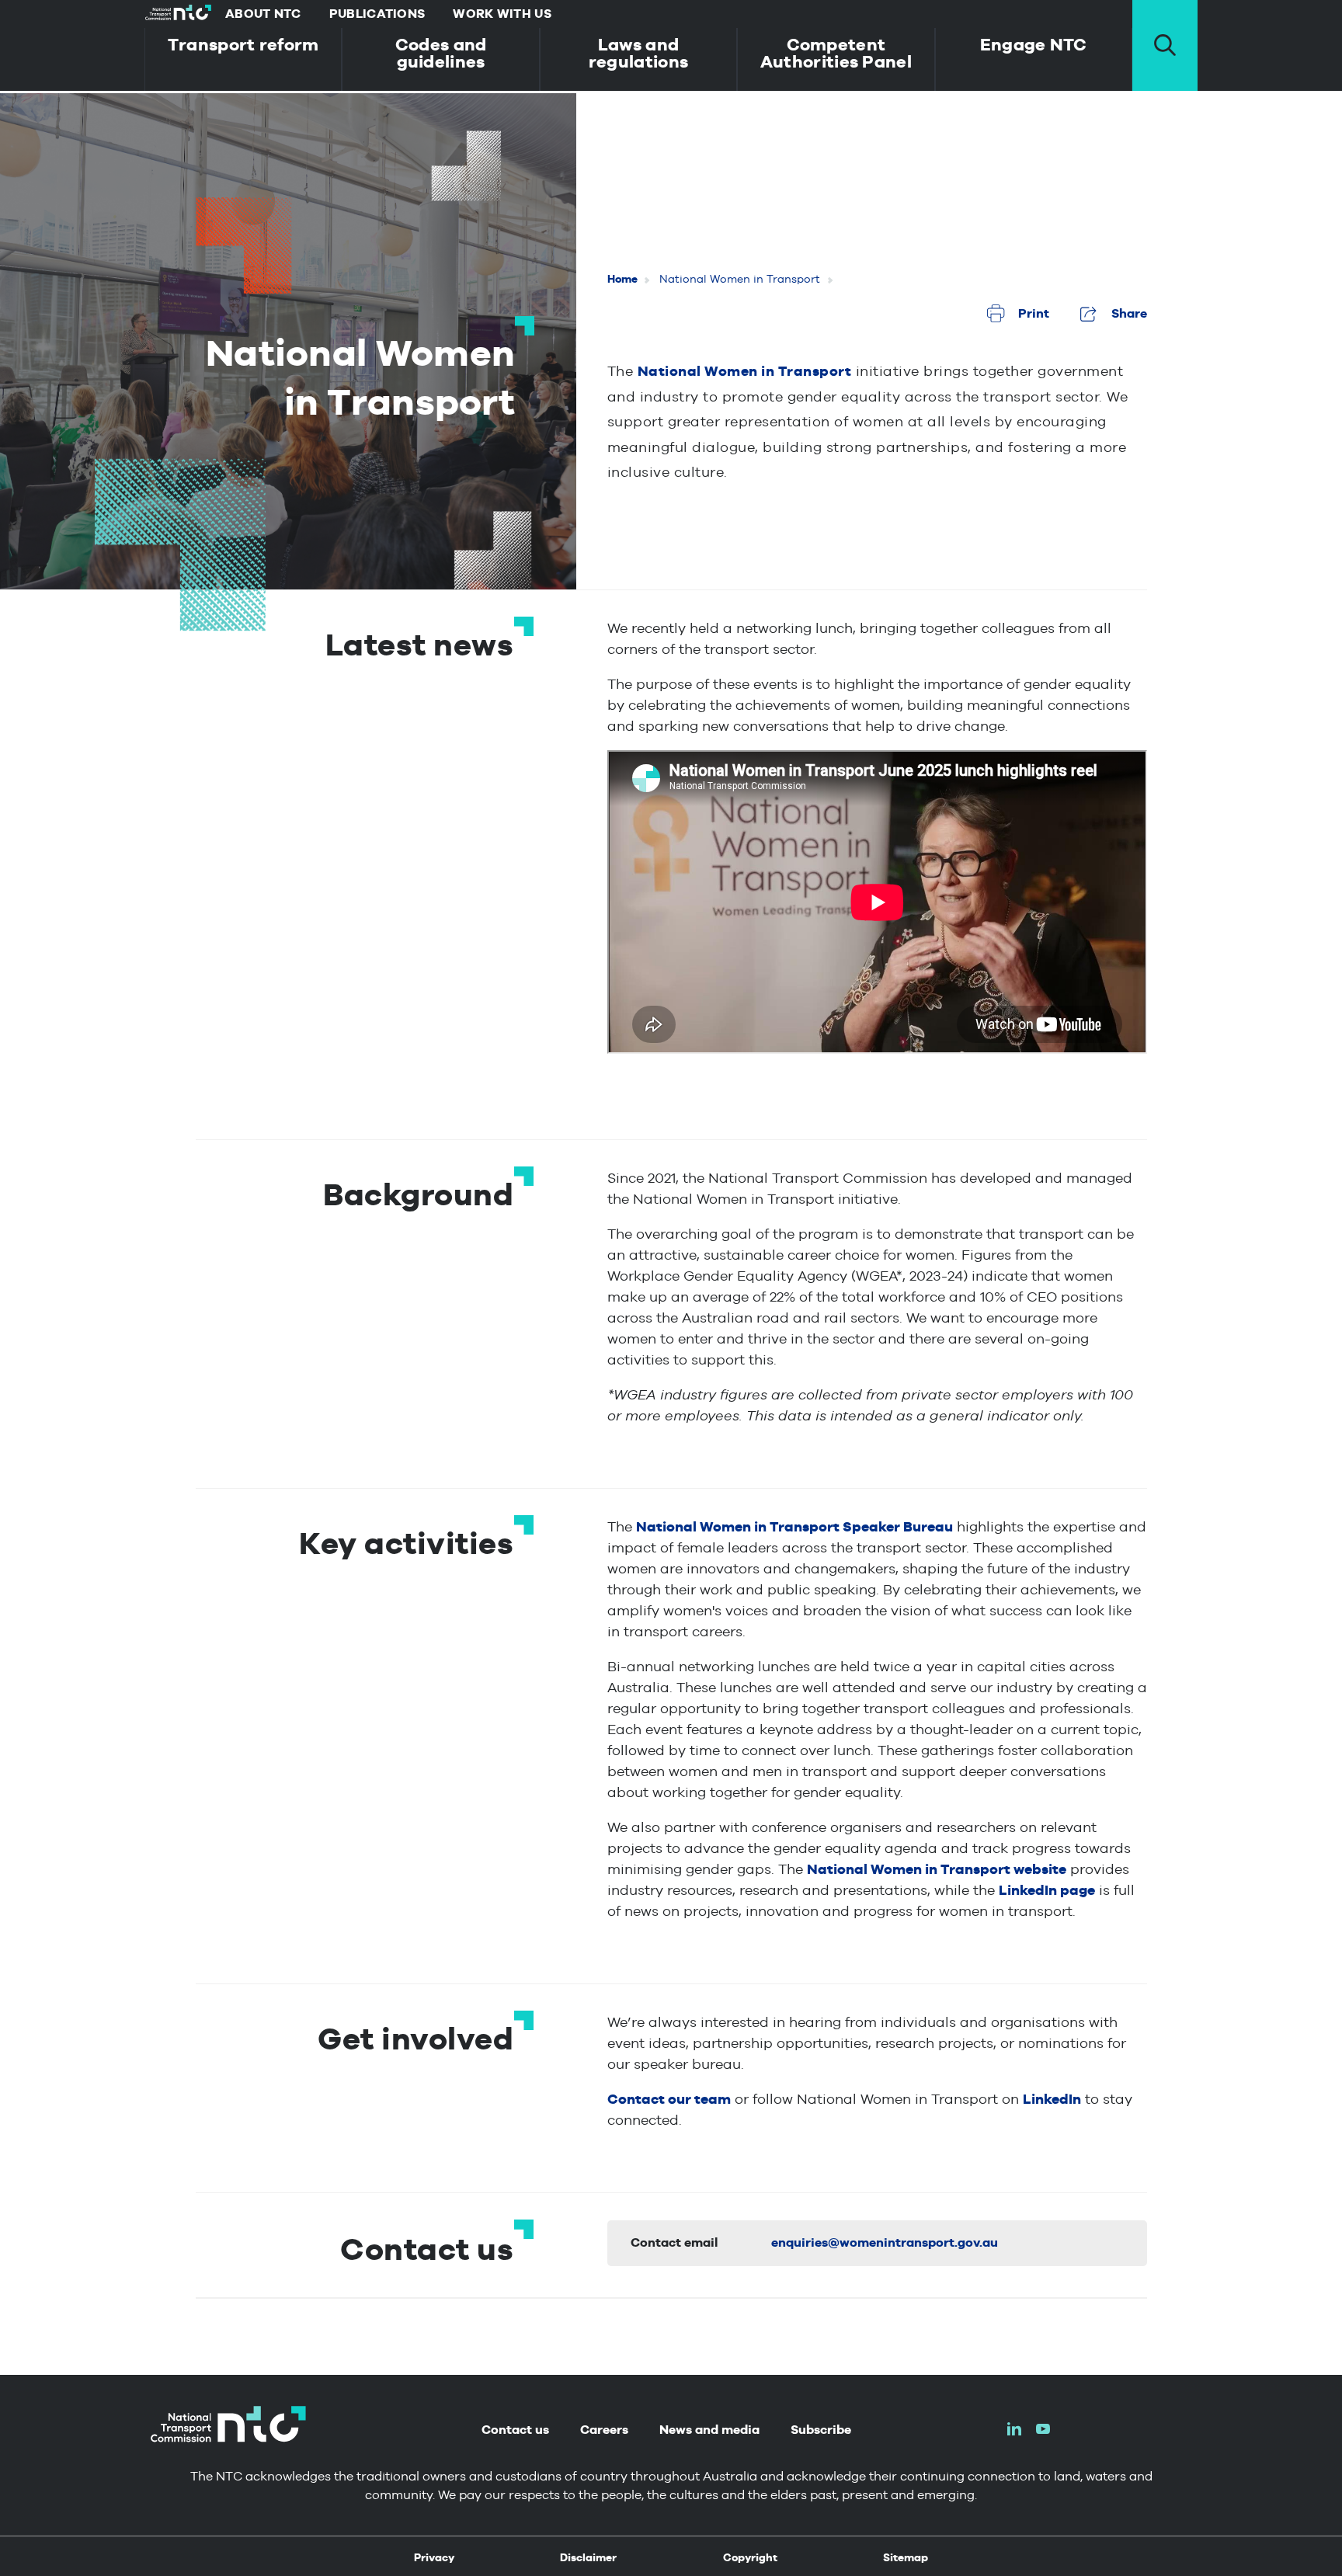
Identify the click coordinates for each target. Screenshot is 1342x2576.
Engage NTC (1034, 44)
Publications (377, 14)
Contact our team (669, 2099)
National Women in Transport (745, 371)
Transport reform (243, 44)
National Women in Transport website (937, 1869)
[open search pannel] (1165, 45)
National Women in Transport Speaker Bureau (794, 1526)
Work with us (502, 14)
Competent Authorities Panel (836, 53)
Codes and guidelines (441, 53)
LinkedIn (1052, 2099)
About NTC (263, 14)
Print (1034, 313)
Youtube (1043, 2429)
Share (1129, 313)
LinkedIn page (1047, 1890)
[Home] (178, 14)
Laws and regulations (638, 53)
